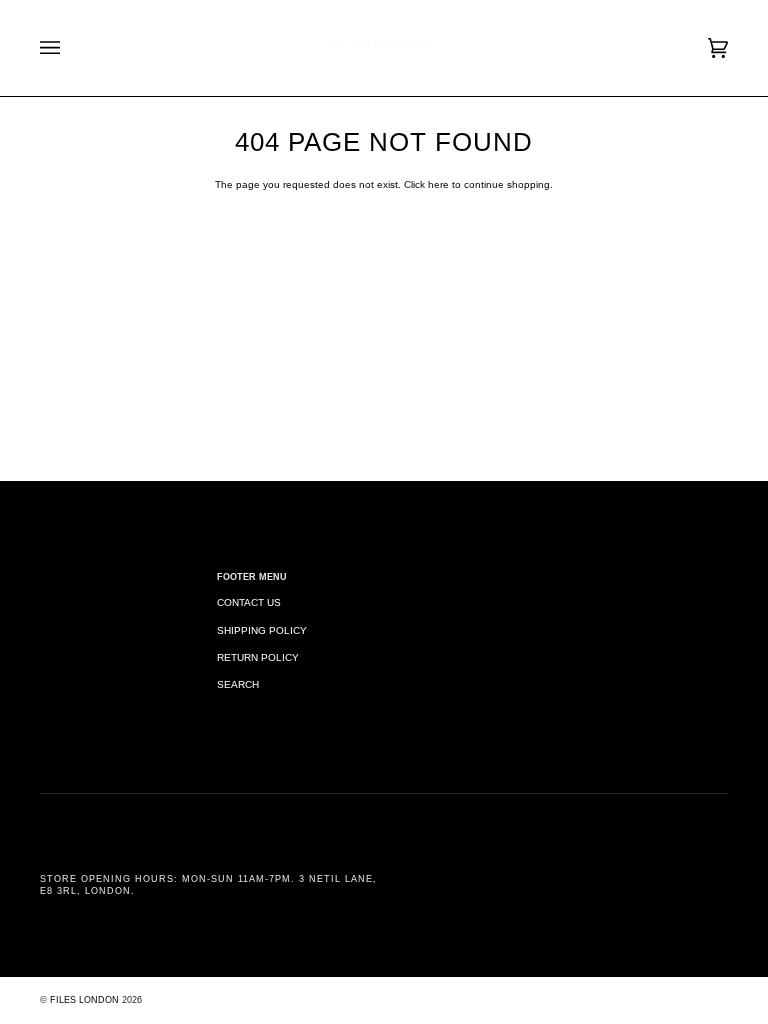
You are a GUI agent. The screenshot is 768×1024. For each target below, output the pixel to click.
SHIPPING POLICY (262, 630)
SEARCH (238, 684)
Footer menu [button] (252, 577)
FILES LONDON (84, 1000)
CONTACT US (249, 602)
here (438, 184)
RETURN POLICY (258, 657)
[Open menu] (70, 48)
